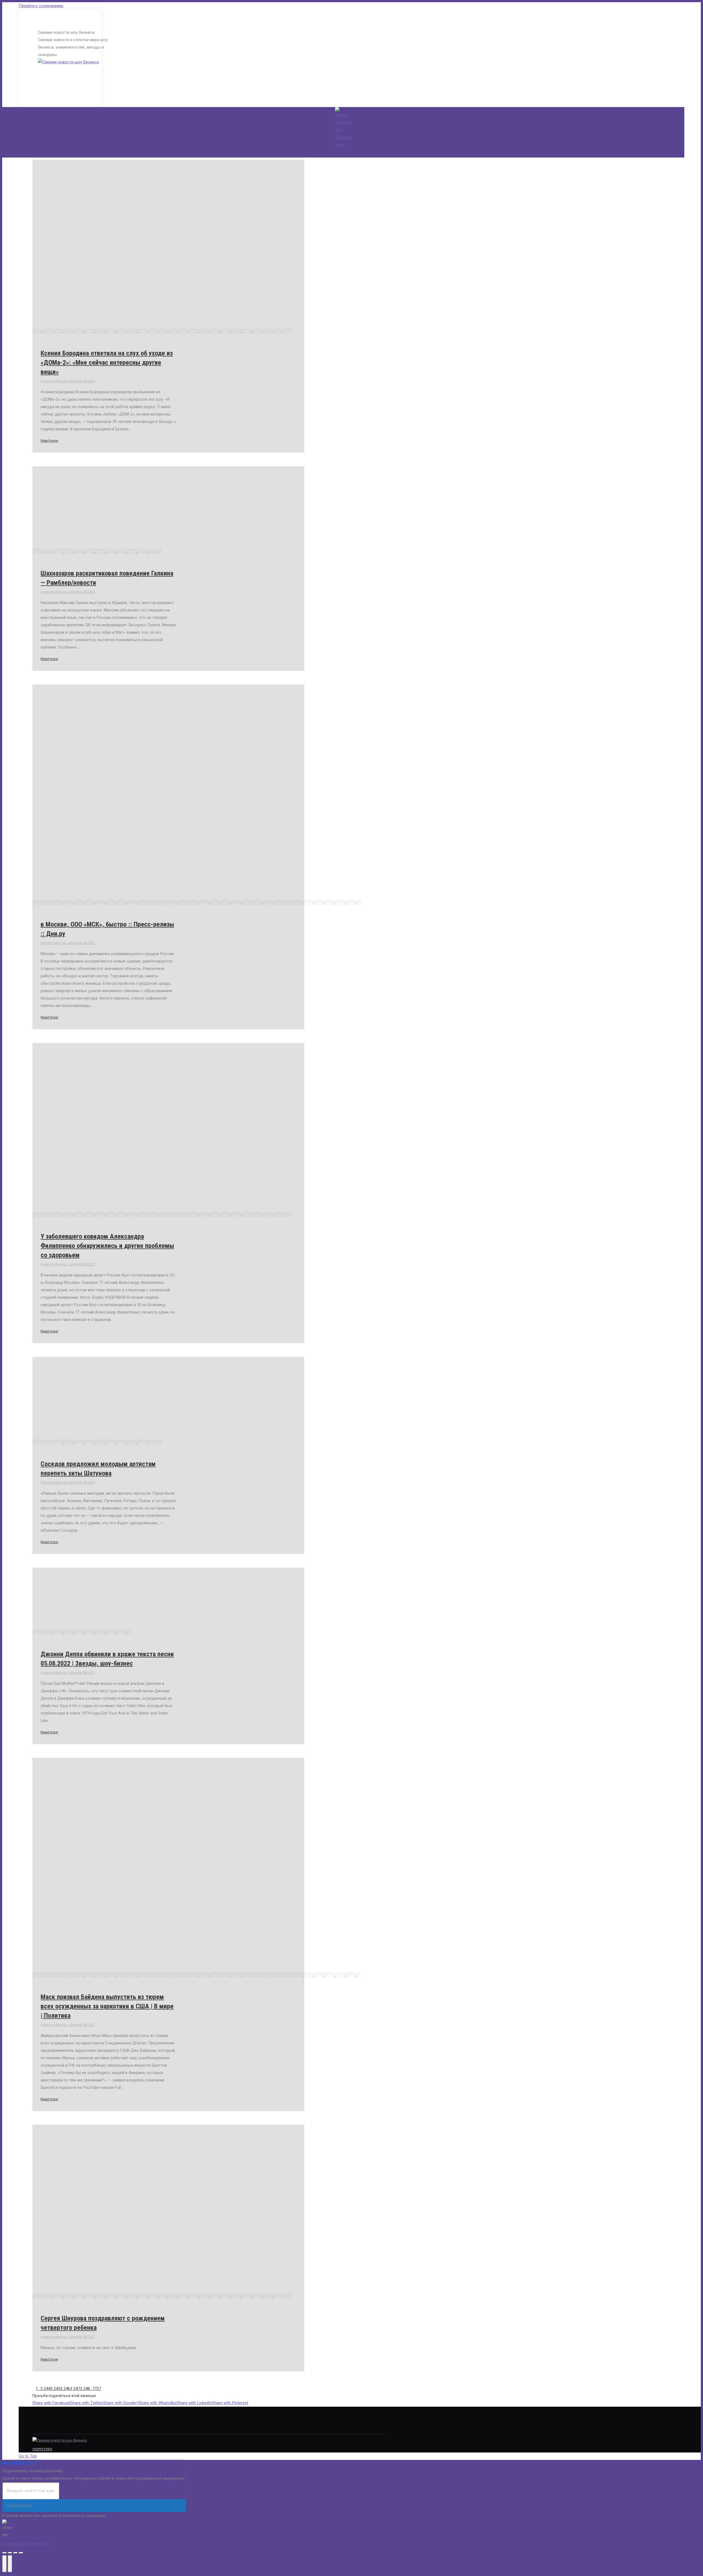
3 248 (85, 2389)
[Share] (10, 2553)
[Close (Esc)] (4, 2553)
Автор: (67, 381)
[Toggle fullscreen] (15, 2553)
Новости (48, 381)
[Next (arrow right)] (10, 2564)
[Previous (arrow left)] (4, 2564)
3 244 (45, 2389)
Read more (49, 441)
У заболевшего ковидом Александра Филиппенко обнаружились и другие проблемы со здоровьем (107, 1246)
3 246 (65, 2389)
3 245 (55, 2389)
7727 (97, 2389)
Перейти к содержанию (41, 6)
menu (340, 145)
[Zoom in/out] (21, 2553)
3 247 (75, 2389)
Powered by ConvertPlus (25, 2544)
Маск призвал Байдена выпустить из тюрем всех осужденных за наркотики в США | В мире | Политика (107, 2006)
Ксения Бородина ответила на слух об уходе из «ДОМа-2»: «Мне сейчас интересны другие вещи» (107, 363)
